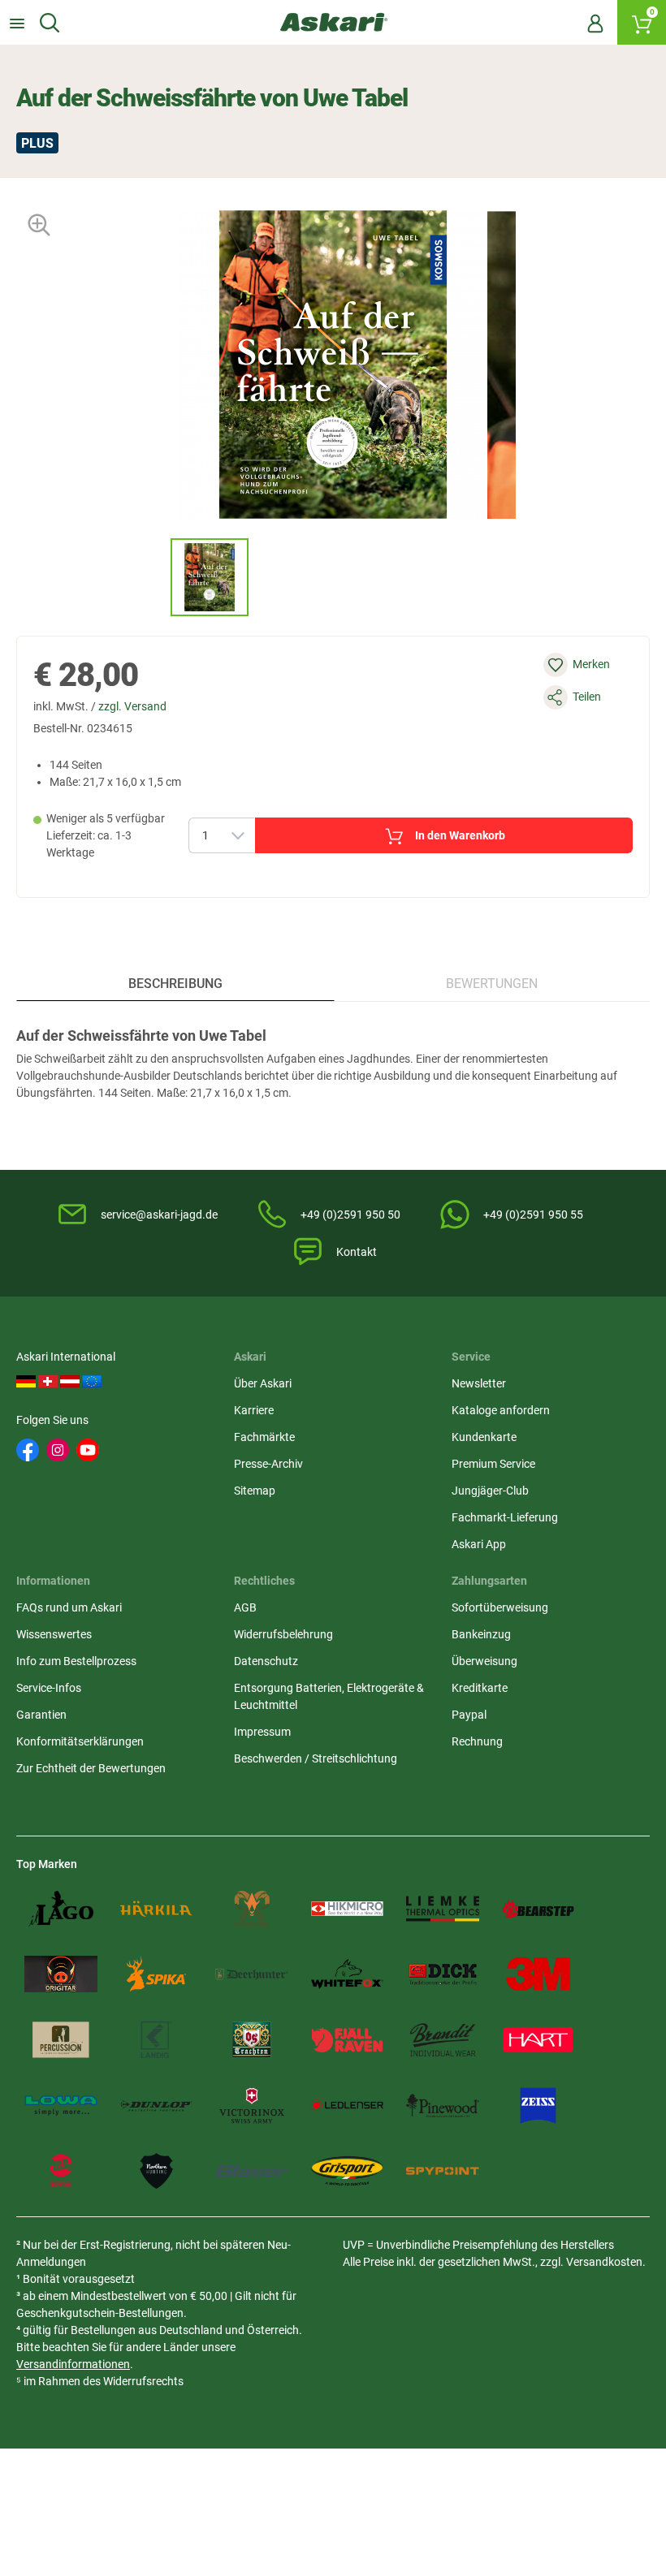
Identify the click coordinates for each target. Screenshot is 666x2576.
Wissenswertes (54, 1634)
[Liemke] (443, 1909)
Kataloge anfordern (501, 1410)
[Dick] (443, 1974)
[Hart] (538, 2040)
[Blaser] (252, 2171)
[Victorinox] (252, 2106)
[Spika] (157, 1974)
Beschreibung (175, 984)
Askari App (479, 1544)
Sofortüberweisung (500, 1607)
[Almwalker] (252, 1909)
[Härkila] (157, 1909)
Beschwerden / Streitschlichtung (316, 1758)
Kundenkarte (484, 1437)
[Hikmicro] (348, 1909)
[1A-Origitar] (61, 1974)
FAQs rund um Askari (69, 1607)
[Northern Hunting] (157, 2171)
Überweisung (484, 1661)
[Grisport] (348, 2171)
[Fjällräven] (348, 2040)
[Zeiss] (538, 2106)
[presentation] (156, 577)
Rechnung (477, 1741)
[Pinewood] (443, 2106)
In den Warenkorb (460, 835)
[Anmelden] (595, 23)
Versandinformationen (73, 2364)
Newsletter (479, 1383)
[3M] (538, 1974)
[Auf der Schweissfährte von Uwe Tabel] (210, 577)
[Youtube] (88, 1450)
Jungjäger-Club (490, 1491)
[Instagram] (58, 1450)
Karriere (254, 1410)
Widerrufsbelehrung (283, 1634)
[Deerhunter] (252, 1974)
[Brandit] (443, 2040)
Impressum (262, 1732)
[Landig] (157, 2040)
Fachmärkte (264, 1437)
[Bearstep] (538, 1909)
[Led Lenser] (348, 2106)
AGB (245, 1607)
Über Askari (263, 1383)
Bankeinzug (481, 1634)
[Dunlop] (157, 2106)
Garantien (41, 1715)
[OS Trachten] (252, 2040)
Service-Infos (49, 1688)
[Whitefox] (348, 1974)
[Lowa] (61, 2106)
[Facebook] (28, 1450)
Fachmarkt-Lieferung (505, 1517)
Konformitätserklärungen (80, 1741)
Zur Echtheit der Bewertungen (91, 1768)
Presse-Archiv (268, 1464)
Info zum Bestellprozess (76, 1661)
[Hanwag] (61, 2171)
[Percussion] (61, 2040)
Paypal (469, 1715)
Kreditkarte (480, 1688)
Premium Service (493, 1464)
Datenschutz (266, 1661)
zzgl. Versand (132, 706)
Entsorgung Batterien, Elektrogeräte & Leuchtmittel (329, 1696)
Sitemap (255, 1491)
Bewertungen (492, 984)
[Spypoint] (443, 2171)
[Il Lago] (61, 1909)
